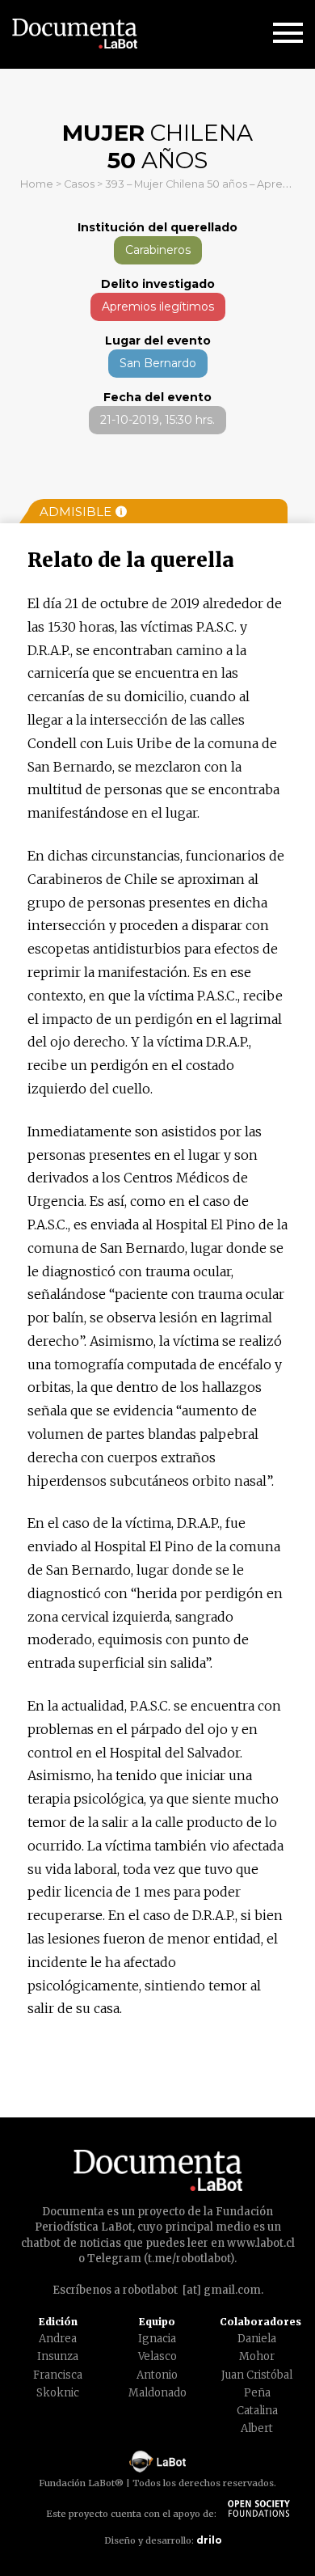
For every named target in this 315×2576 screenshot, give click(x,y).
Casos (79, 184)
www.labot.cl (261, 2243)
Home (37, 184)
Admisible (76, 512)
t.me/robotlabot (189, 2259)
